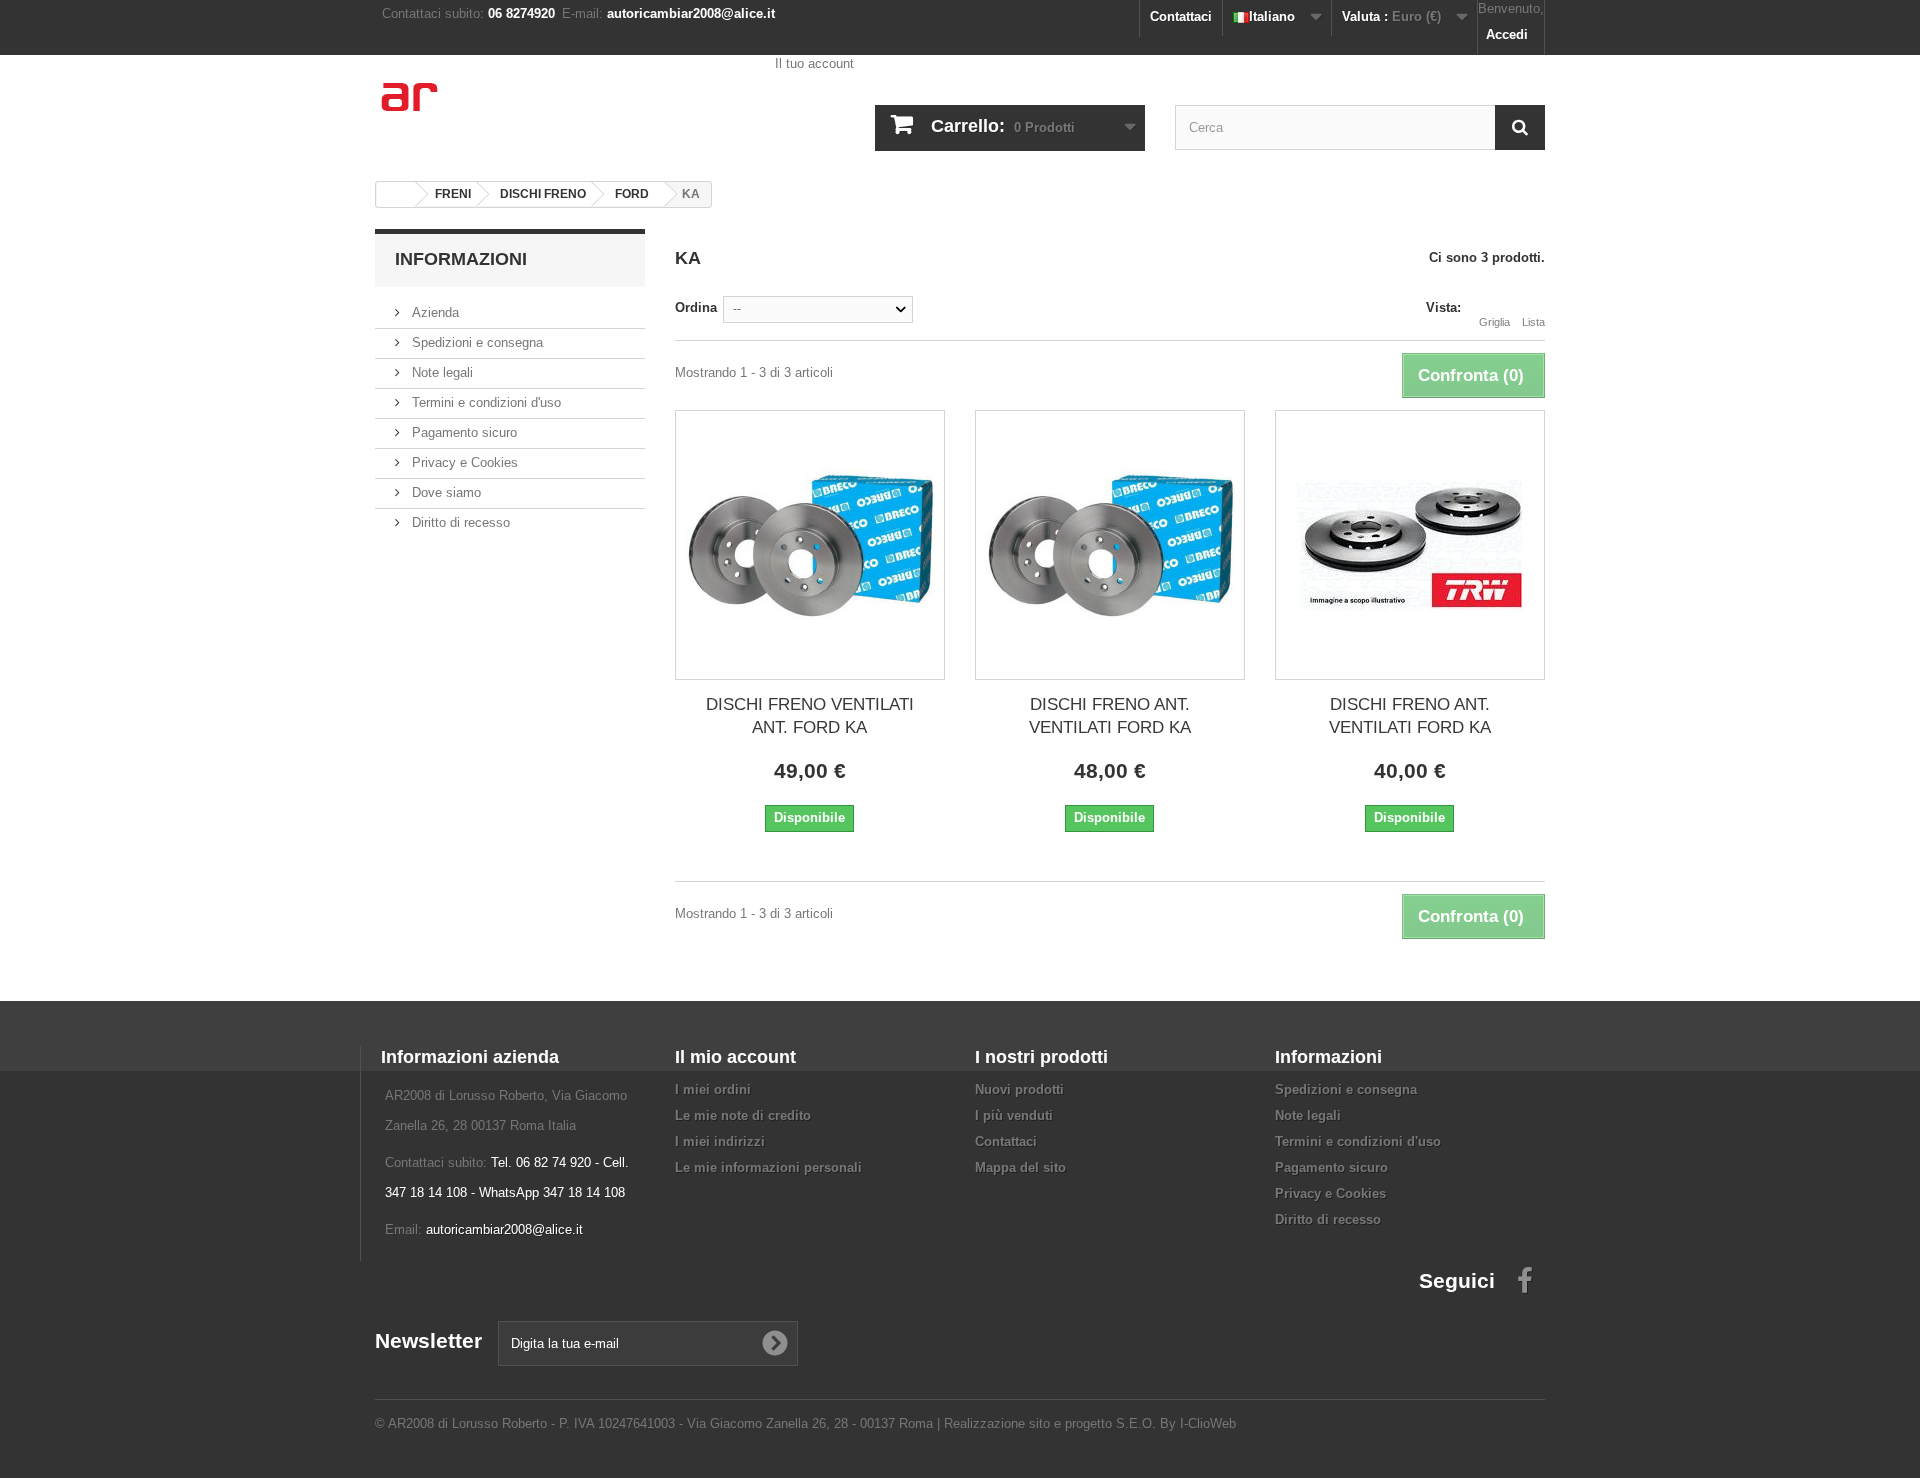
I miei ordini (713, 1089)
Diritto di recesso (459, 522)
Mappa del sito (1020, 1167)
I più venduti (1014, 1115)
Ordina (696, 307)
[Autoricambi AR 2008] (560, 110)
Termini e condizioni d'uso (484, 402)
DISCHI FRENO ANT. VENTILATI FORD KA (1110, 716)
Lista (1533, 322)
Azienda (433, 312)
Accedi (1507, 34)
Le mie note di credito (743, 1115)
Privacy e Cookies (463, 462)
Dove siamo (444, 492)
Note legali (440, 372)
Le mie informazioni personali (768, 1167)
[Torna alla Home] (396, 194)
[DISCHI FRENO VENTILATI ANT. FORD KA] (810, 545)
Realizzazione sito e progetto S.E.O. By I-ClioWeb (1090, 1423)
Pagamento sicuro (462, 432)
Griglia (1494, 322)
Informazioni (461, 259)
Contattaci (1181, 16)
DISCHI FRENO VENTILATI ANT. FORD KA (810, 716)
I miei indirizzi (720, 1141)
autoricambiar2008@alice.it (504, 1229)
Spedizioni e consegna (475, 342)
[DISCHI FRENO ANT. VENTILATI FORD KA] (1110, 545)
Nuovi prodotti (1019, 1089)
